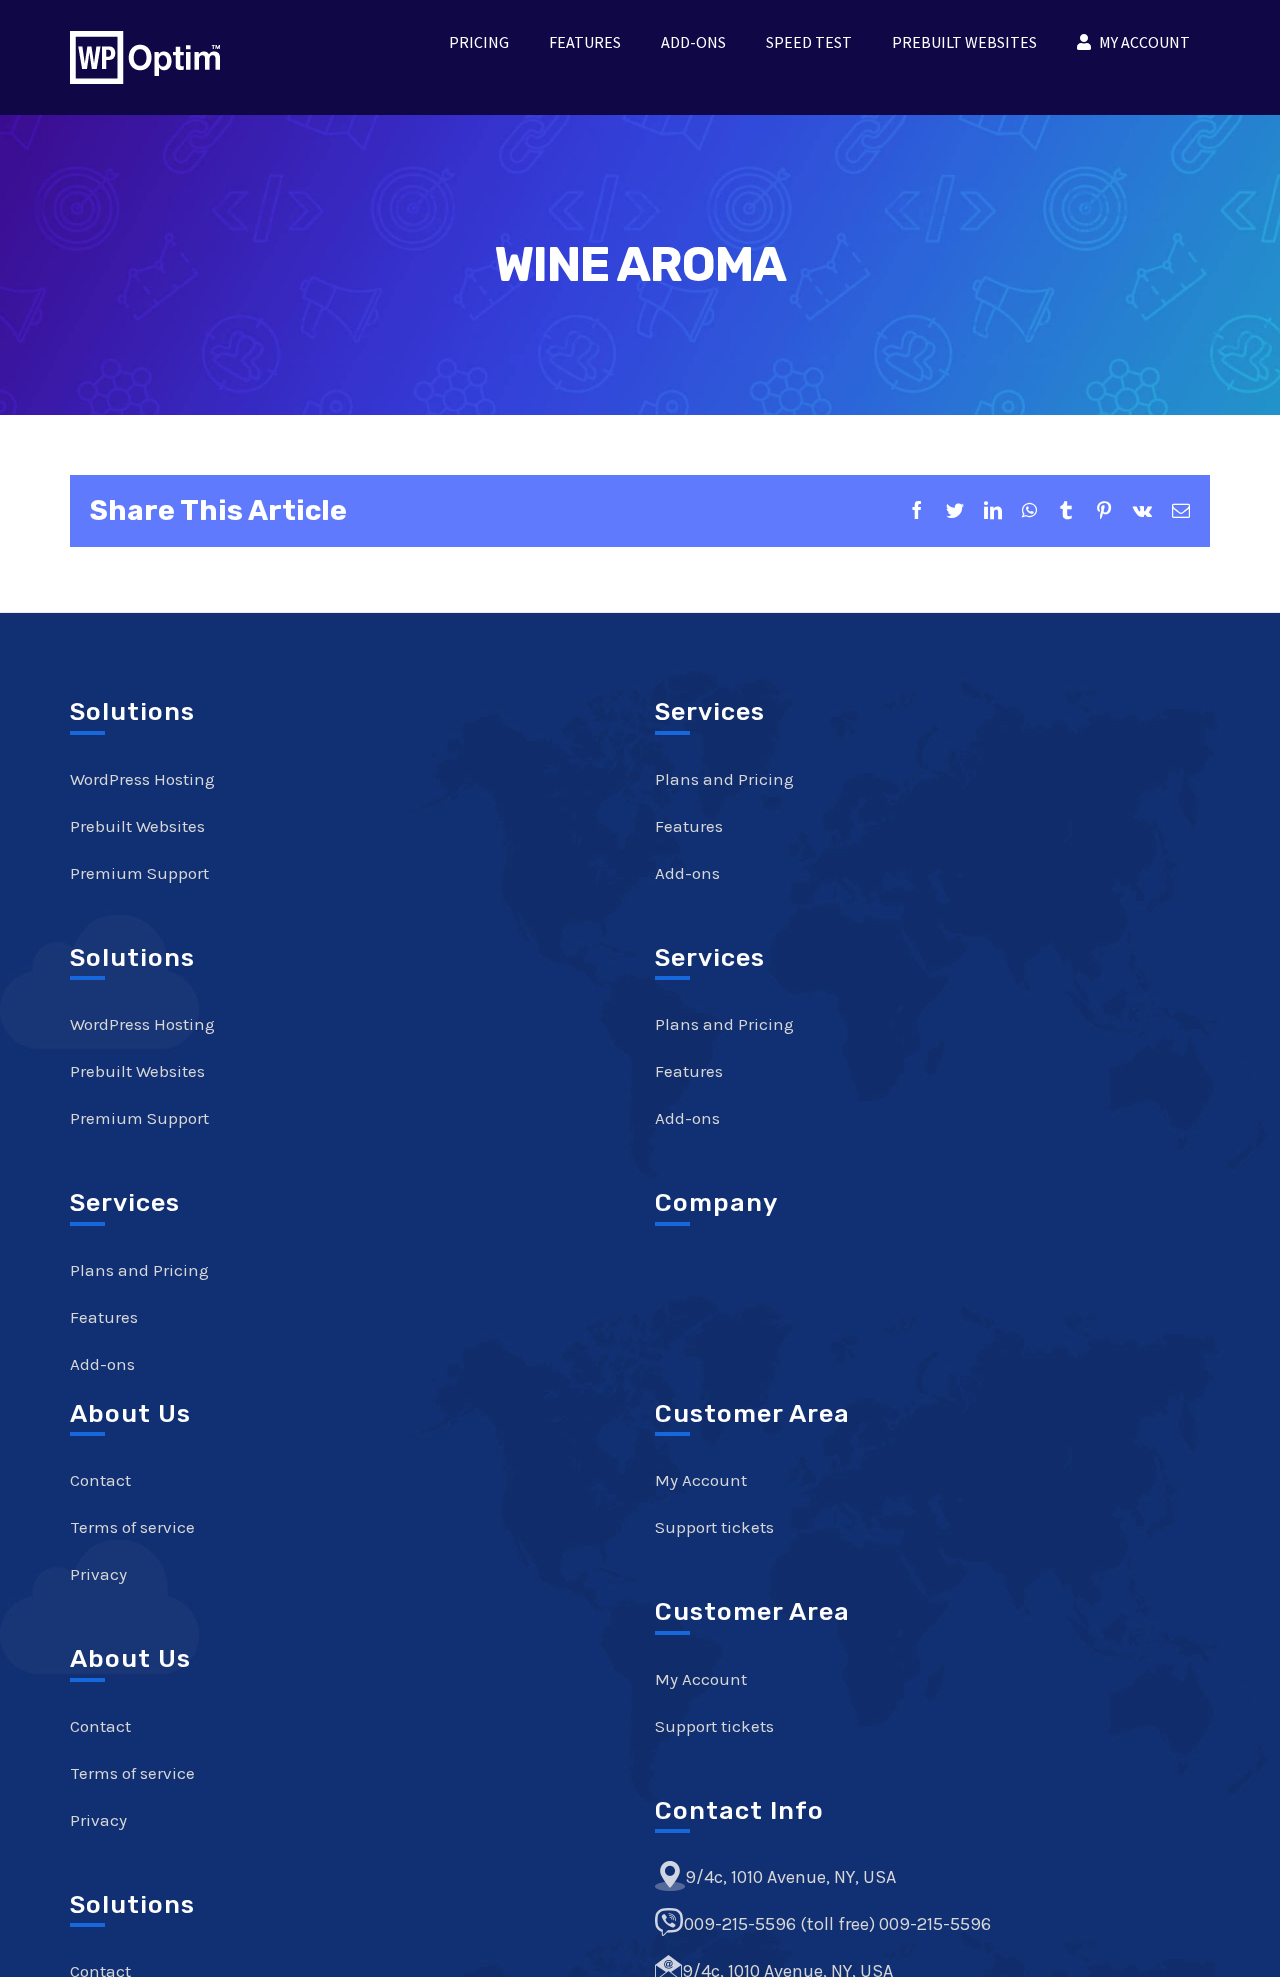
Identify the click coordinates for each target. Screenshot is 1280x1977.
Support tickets (714, 1527)
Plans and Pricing (139, 1270)
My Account (701, 1480)
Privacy (98, 1574)
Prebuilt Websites (137, 826)
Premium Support (139, 873)
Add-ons (102, 1364)
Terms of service (132, 1527)
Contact (100, 1480)
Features (104, 1317)
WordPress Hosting (142, 779)
